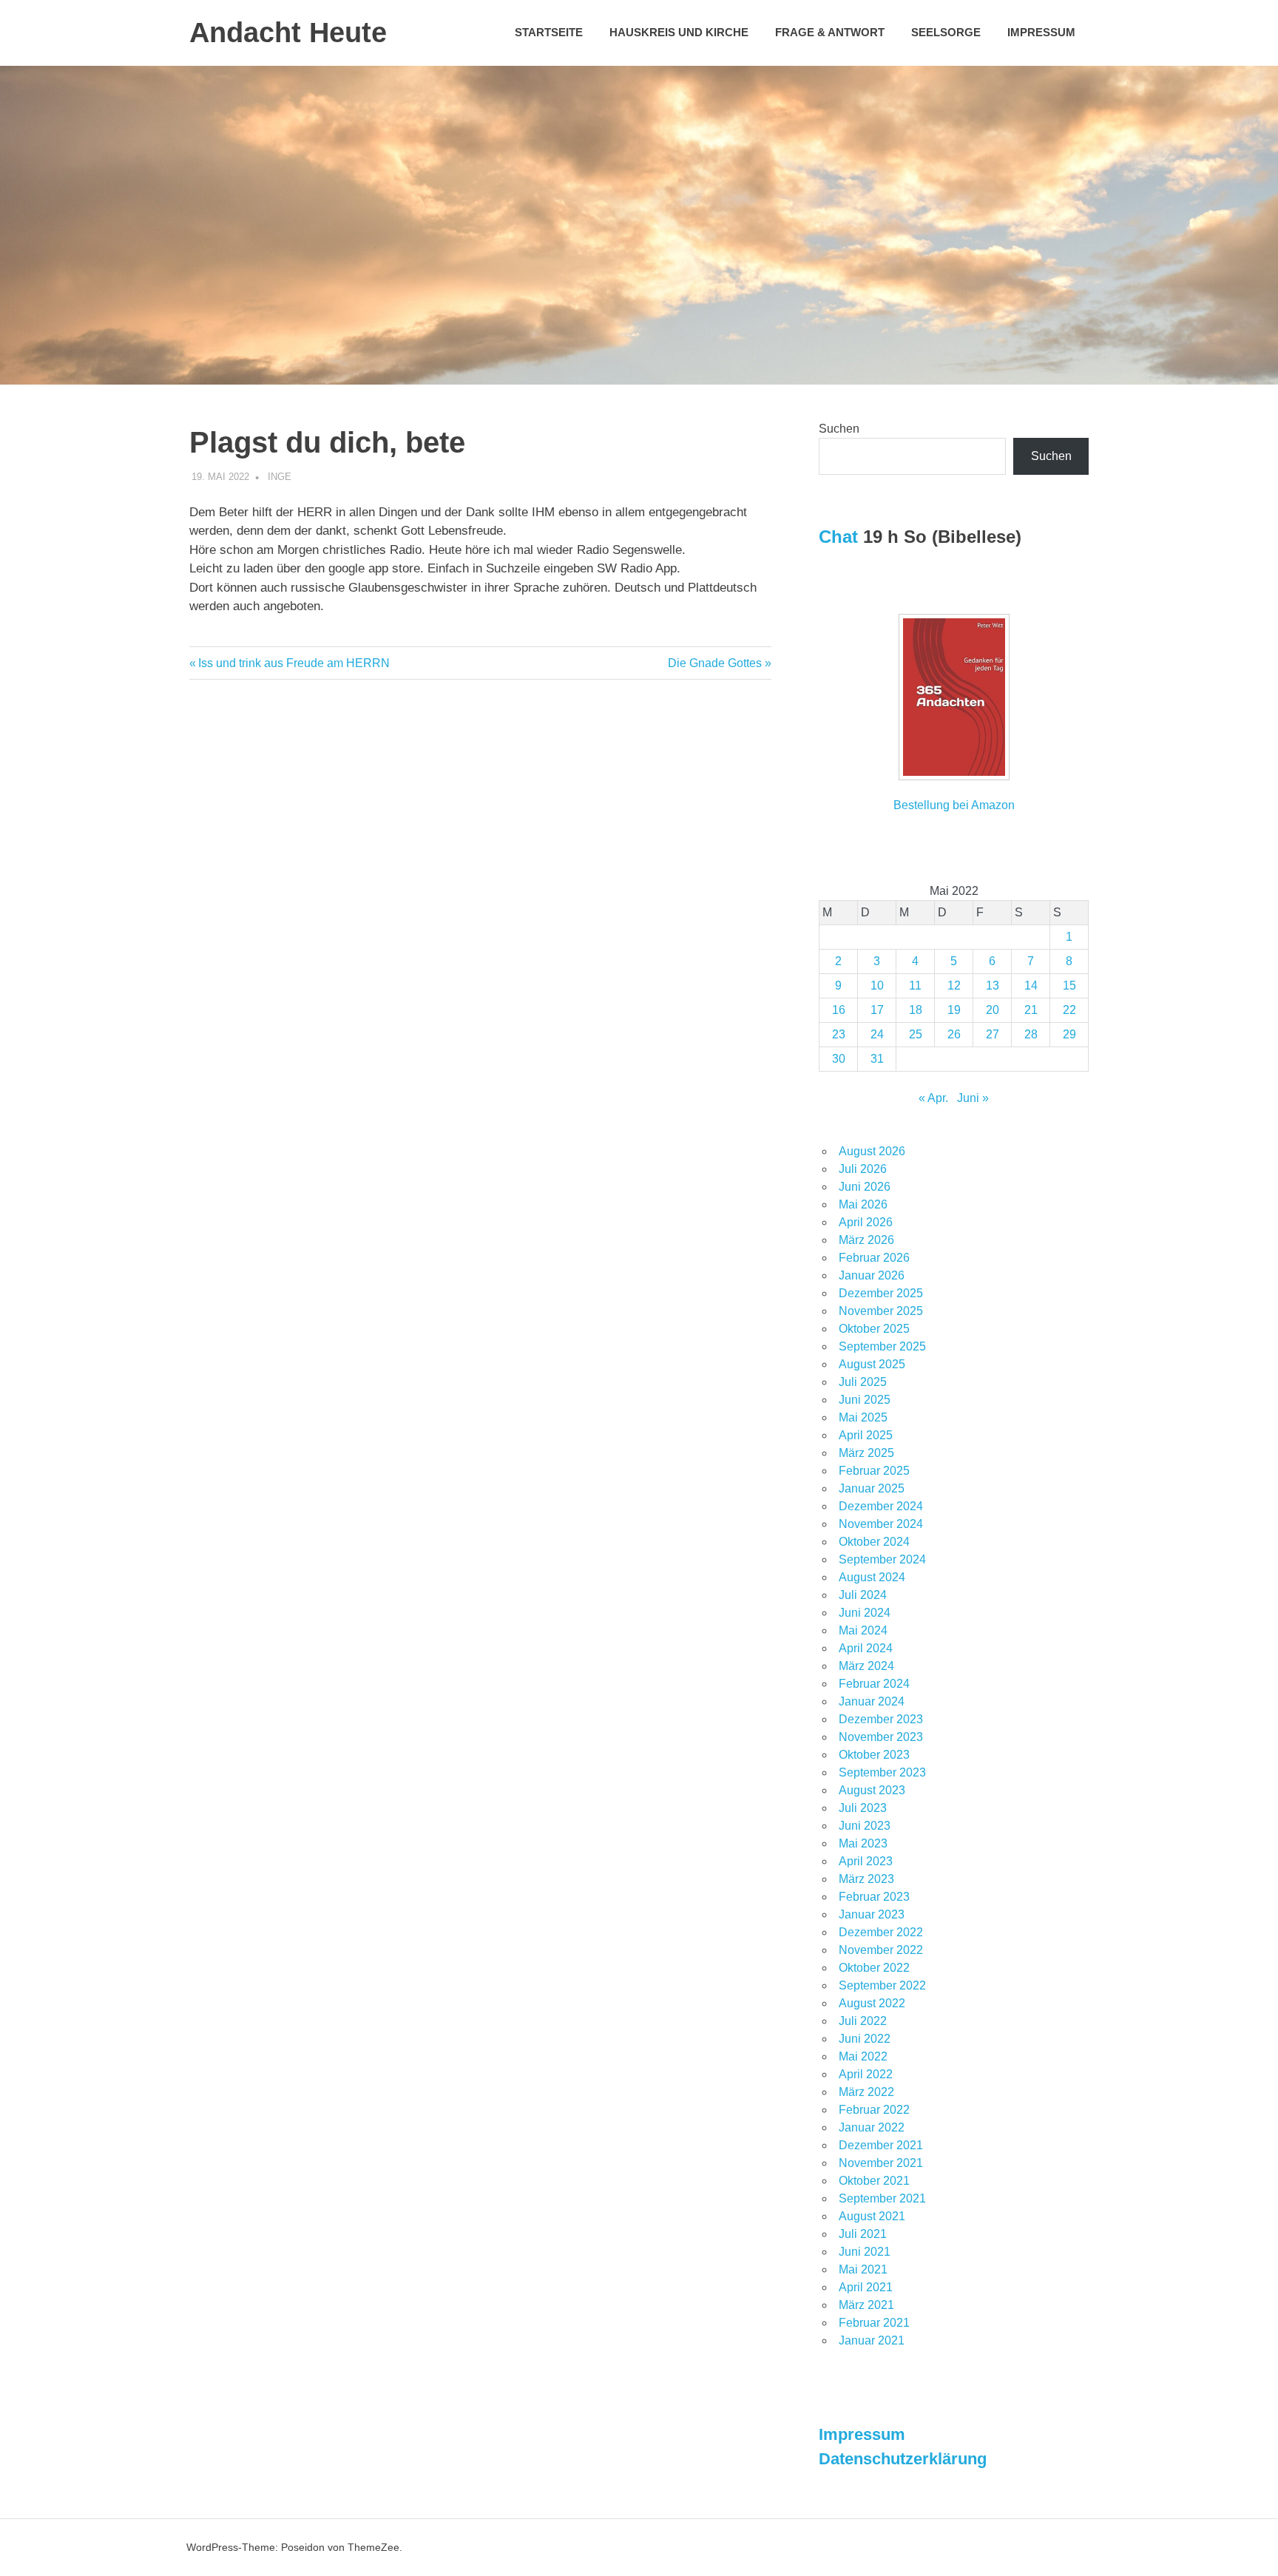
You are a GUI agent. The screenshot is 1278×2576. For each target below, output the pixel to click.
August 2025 (872, 1364)
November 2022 (881, 1950)
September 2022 (882, 1985)
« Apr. (933, 1098)
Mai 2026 (863, 1204)
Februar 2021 (874, 2323)
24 (877, 1034)
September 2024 (882, 1559)
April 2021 (866, 2287)
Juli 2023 (863, 1808)
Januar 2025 (872, 1488)
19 (954, 1010)
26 (954, 1034)
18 (916, 1010)
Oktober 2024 (874, 1542)
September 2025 (882, 1346)
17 (877, 1010)
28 (1031, 1034)
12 (954, 986)
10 (877, 986)
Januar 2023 (872, 1914)
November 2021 (881, 2163)
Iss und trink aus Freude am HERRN (294, 663)
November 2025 (881, 1311)
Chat (838, 537)
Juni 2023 (865, 1826)
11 (915, 986)
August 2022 (872, 2003)
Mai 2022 (863, 2056)
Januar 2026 (872, 1275)
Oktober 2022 (874, 1968)
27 (993, 1034)
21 (1031, 1010)
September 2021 (882, 2198)
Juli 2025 (863, 1382)
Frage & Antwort (830, 32)
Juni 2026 (865, 1187)
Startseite (549, 32)
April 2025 (866, 1435)
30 (839, 1059)
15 (1069, 986)
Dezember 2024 (881, 1506)
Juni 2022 (865, 2039)
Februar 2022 (874, 2110)
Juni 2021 (865, 2252)
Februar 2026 (874, 1258)
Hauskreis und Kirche (679, 32)
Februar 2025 (874, 1471)
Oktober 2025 (874, 1329)
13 (993, 986)
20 (993, 1010)
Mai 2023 (863, 1843)
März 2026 (866, 1240)
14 (1031, 986)
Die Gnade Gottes (715, 663)
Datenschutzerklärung (903, 2459)
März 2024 (866, 1666)
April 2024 (866, 1648)
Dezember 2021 (881, 2145)
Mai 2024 (863, 1630)
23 (839, 1034)
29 (1069, 1034)
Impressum (1041, 32)
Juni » (973, 1098)
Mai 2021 (863, 2269)
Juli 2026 (863, 1169)
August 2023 (872, 1790)
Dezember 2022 (881, 1932)
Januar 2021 (872, 2340)
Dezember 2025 (881, 1293)
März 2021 (866, 2305)
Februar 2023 (874, 1897)
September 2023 (882, 1772)
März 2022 (866, 2092)
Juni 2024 (865, 1613)
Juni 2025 (865, 1400)
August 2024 (872, 1577)
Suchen (839, 429)
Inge (280, 477)
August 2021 (872, 2216)
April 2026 (866, 1222)
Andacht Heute (288, 33)
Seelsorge (946, 32)
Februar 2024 (874, 1684)
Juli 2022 (863, 2021)
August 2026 (872, 1151)
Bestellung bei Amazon (954, 805)
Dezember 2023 (881, 1719)
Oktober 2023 (874, 1755)
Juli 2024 (863, 1595)
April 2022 (866, 2074)
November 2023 (881, 1737)
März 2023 (866, 1879)
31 (877, 1059)
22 (1069, 1010)
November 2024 (881, 1524)
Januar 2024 (872, 1701)
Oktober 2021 (874, 2181)
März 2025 (866, 1453)
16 (839, 1010)
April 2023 (866, 1861)
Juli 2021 (863, 2234)
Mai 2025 (863, 1417)
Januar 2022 (872, 2127)
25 (916, 1034)
